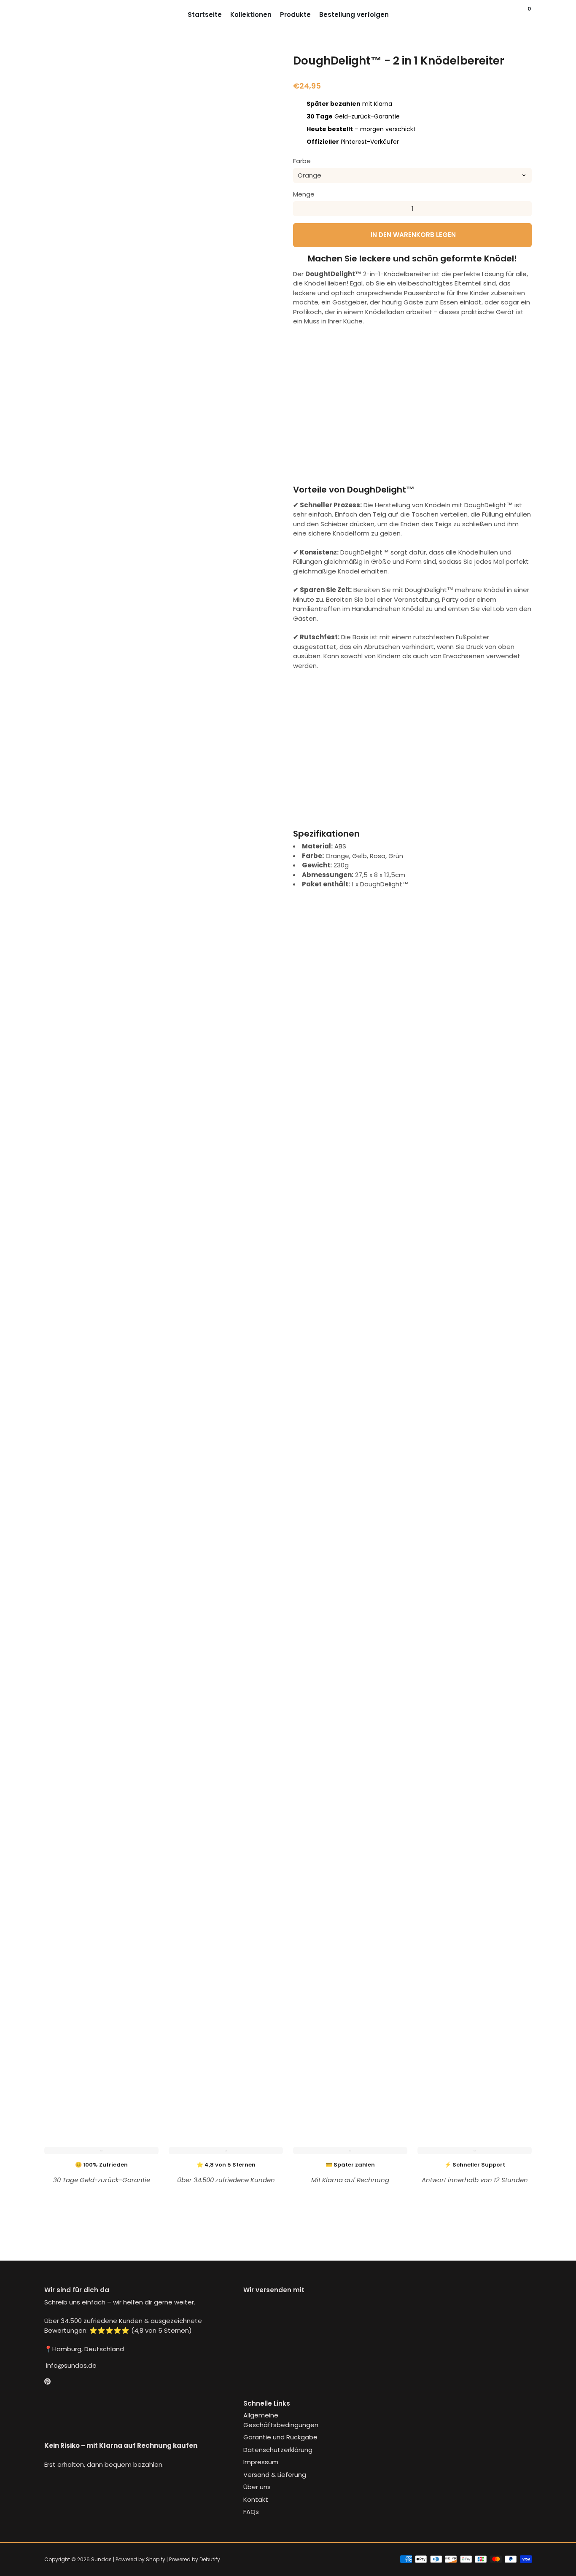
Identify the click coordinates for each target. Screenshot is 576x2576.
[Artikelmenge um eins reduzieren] (301, 209)
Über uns (257, 2487)
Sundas (101, 2559)
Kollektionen (251, 15)
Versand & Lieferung (275, 2475)
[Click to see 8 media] (102, 2078)
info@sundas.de (70, 2365)
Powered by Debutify (195, 2559)
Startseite (205, 15)
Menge (304, 194)
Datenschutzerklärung (278, 2450)
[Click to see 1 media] (62, 2043)
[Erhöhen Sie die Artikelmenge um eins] (524, 209)
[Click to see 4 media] (184, 2043)
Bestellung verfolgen (354, 15)
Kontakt (256, 2499)
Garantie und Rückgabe (280, 2437)
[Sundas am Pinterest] (47, 2381)
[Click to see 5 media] (224, 2043)
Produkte (295, 15)
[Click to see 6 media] (265, 2043)
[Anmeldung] (513, 15)
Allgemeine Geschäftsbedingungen (281, 2420)
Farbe (302, 161)
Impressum (261, 2462)
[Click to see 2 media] (102, 2043)
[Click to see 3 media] (143, 2043)
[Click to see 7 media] (62, 2078)
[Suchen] (522, 15)
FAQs (251, 2512)
